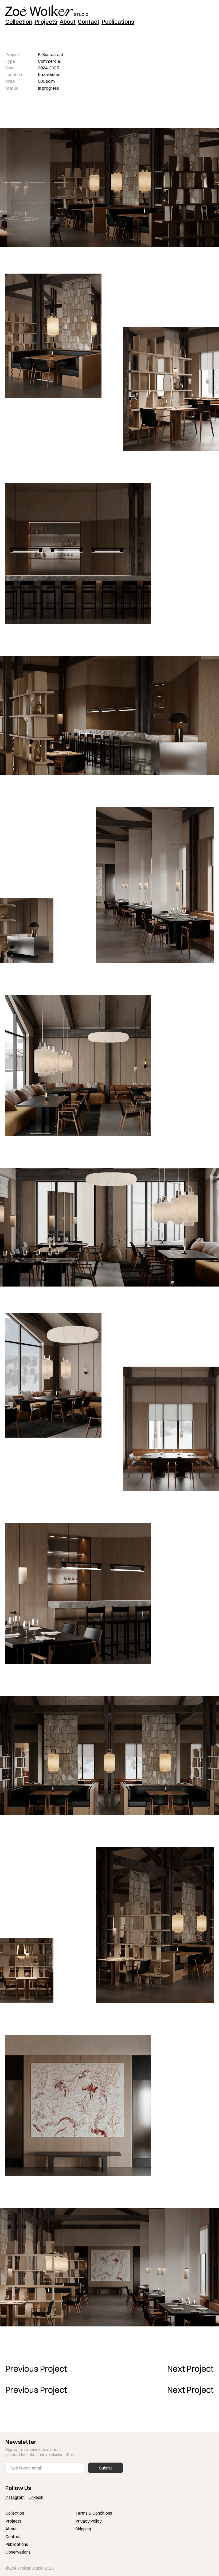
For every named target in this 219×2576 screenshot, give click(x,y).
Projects (13, 2521)
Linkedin (36, 2497)
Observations (18, 2552)
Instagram (15, 2497)
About (11, 2529)
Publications (17, 2544)
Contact (13, 2536)
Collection (15, 2513)
